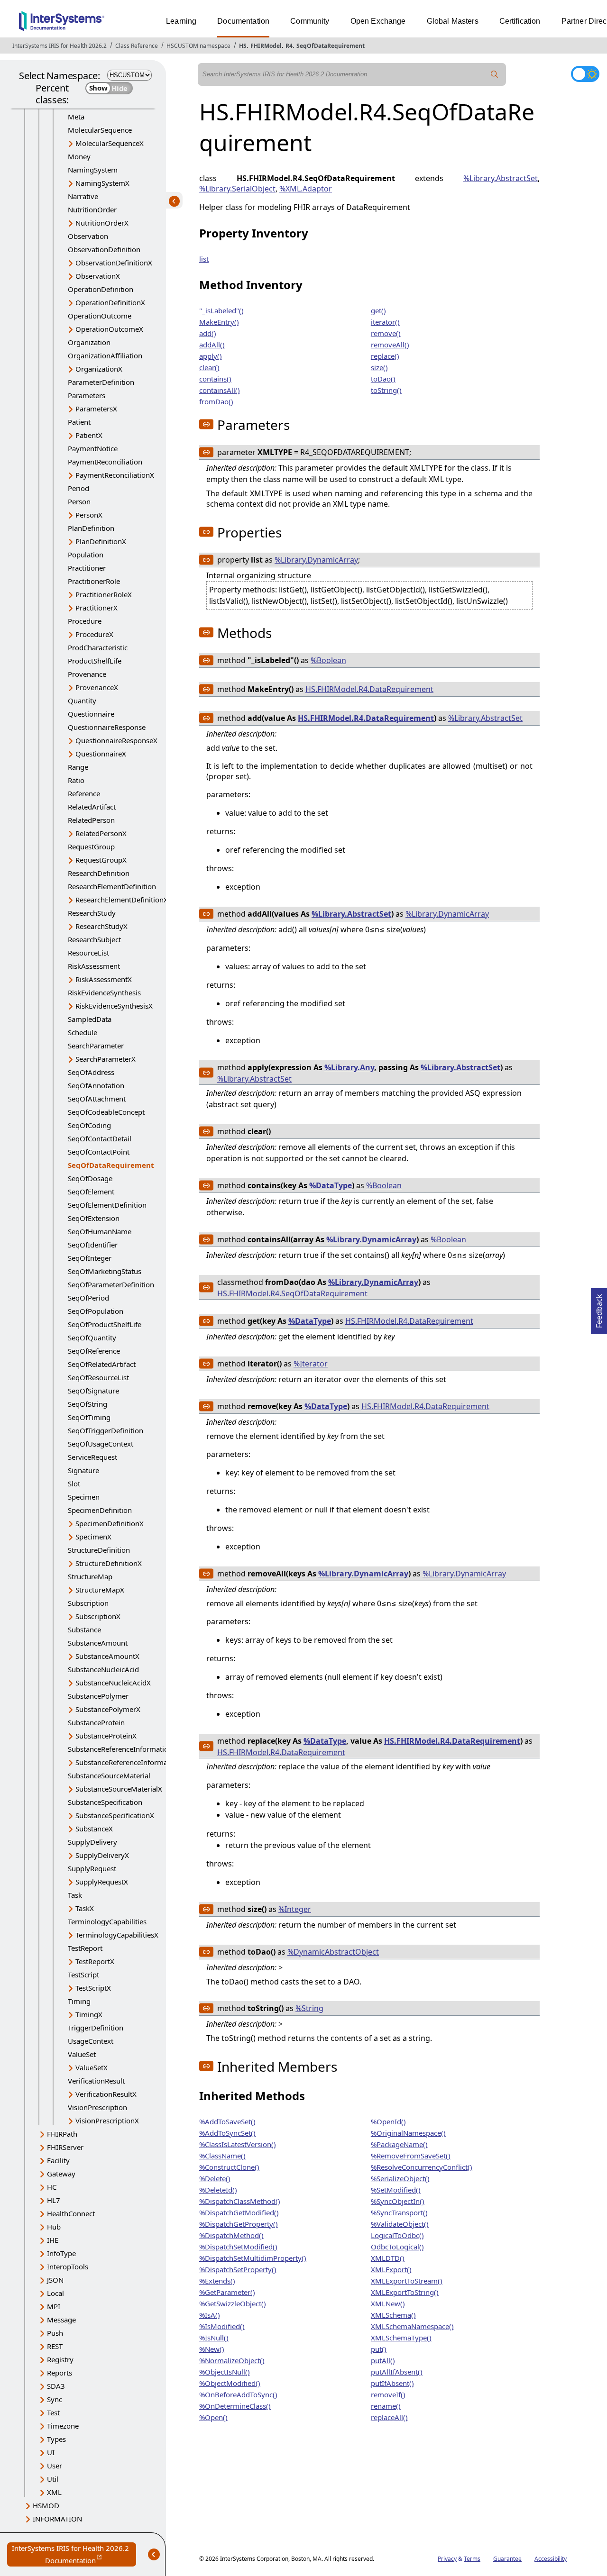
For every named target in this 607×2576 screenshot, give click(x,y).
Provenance (87, 674)
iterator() (385, 322)
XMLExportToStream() (407, 2281)
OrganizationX (99, 369)
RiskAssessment (94, 966)
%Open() (213, 2417)
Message (61, 2320)
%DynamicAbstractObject (333, 1952)
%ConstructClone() (229, 2167)
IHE (53, 2240)
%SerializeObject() (400, 2178)
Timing (79, 2001)
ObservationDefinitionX (114, 263)
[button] (206, 424)
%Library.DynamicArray (316, 560)
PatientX (89, 435)
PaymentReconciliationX (115, 475)
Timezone (63, 2426)
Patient (79, 422)
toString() (386, 390)
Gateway (61, 2174)
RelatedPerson (91, 820)
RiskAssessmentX (104, 979)
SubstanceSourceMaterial (109, 1775)
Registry (60, 2359)
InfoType (61, 2253)
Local (55, 2293)
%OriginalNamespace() (408, 2133)
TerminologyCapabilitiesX (117, 1935)
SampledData (90, 1019)
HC (52, 2187)
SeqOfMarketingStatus (105, 1271)
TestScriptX (93, 1988)
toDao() (383, 379)
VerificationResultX (106, 2094)
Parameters (87, 395)
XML (54, 2492)
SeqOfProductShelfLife (105, 1324)
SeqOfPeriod (88, 1298)
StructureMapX (100, 1590)
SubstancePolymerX (108, 1709)
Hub (54, 2227)
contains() (215, 379)
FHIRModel (266, 46)
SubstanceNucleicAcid (103, 1669)
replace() (385, 356)
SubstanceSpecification (105, 1802)
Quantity (82, 701)
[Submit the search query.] (495, 74)
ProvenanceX (97, 687)
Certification (520, 21)
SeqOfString (87, 1404)
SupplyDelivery (92, 1842)
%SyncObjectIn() (398, 2201)
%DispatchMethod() (231, 2235)
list (204, 259)
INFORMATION (57, 2519)
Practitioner (87, 568)
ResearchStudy (92, 913)
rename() (386, 2406)
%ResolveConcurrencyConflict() (422, 2167)
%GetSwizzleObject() (233, 2303)
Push (55, 2333)
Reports (60, 2373)
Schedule (83, 1032)
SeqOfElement (91, 1192)
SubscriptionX (98, 1616)
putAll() (383, 2360)
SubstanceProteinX (106, 1736)
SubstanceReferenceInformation (120, 1749)
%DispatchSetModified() (238, 2247)
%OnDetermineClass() (235, 2406)
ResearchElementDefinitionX (122, 900)
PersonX (89, 515)
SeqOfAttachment (97, 1099)
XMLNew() (388, 2303)
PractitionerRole (94, 581)
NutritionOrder (92, 209)
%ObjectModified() (230, 2383)
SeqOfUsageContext (101, 1444)
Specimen (84, 1497)
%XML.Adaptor (306, 189)
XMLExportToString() (405, 2292)
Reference (84, 793)
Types (56, 2439)
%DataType (331, 1185)
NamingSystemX (102, 183)
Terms (472, 2559)
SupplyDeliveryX (102, 1855)
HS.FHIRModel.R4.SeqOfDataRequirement (292, 1293)
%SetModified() (396, 2190)
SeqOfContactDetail (100, 1138)
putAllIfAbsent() (397, 2372)
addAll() (212, 345)
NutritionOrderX (102, 223)
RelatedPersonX (101, 833)
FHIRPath (62, 2134)
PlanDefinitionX (101, 541)
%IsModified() (222, 2326)
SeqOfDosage (90, 1178)
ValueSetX (92, 2067)
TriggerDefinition (96, 2028)
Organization (89, 342)
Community (310, 21)
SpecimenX (93, 1537)
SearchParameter (96, 1046)
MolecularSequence (100, 130)
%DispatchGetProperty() (239, 2224)
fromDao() (216, 401)
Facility (58, 2160)
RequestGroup (91, 847)
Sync (55, 2399)
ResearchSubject (94, 939)
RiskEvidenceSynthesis (104, 992)
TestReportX (95, 1961)
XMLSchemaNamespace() (412, 2326)
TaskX (85, 1908)
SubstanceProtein (96, 1722)
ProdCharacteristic (98, 647)
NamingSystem (93, 170)
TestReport (85, 1948)
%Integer (295, 1909)
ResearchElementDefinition (112, 886)
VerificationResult (96, 2081)
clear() (209, 367)
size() (379, 367)
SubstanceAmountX (107, 1656)
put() (379, 2349)
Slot (74, 1484)
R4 (289, 46)
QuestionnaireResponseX (116, 740)
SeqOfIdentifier (93, 1245)
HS (243, 46)
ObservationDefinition (104, 249)
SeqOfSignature (93, 1391)
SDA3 (56, 2386)
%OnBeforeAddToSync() (238, 2394)
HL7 (54, 2200)
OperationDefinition (101, 289)
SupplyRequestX (102, 1882)
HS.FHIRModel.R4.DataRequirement (369, 689)
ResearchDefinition (99, 873)
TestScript (83, 1975)
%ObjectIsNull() (225, 2372)
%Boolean (328, 660)
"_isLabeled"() (221, 310)
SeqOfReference (94, 1351)
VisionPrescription (97, 2107)
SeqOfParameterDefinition (111, 1284)
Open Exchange (378, 21)
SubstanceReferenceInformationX (130, 1762)
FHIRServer (65, 2147)
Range (78, 767)
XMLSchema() (393, 2315)
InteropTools (68, 2267)
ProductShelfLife (95, 661)
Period (78, 488)
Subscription (88, 1603)
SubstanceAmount (98, 1643)
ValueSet (82, 2054)
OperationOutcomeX (109, 329)
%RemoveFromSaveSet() (411, 2156)
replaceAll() (389, 2417)
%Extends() (217, 2281)
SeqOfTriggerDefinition (106, 1430)
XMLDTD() (388, 2258)
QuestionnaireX (101, 754)
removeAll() (390, 345)
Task (75, 1895)
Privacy (447, 2559)
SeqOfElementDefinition (107, 1205)
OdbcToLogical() (397, 2247)
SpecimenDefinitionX (110, 1523)
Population (86, 555)
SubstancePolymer (98, 1696)
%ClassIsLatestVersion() (238, 2144)
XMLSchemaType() (401, 2338)
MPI (54, 2306)
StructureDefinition (99, 1550)
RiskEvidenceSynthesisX (114, 1006)
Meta (76, 117)
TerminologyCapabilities (107, 1921)
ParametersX (96, 409)
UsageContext (91, 2041)
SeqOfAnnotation (96, 1085)
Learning (181, 21)
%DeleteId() (218, 2190)
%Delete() (215, 2178)
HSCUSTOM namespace (198, 46)
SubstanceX (94, 1829)
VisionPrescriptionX (107, 2121)
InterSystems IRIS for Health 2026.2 (60, 46)
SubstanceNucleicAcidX (113, 1683)
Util (53, 2479)
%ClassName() (222, 2156)
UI (51, 2452)
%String (309, 2008)
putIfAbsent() (392, 2383)
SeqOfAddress (91, 1072)
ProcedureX (94, 634)
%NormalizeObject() (232, 2360)
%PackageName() (399, 2144)
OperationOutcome (100, 316)
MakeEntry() (219, 322)
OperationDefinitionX (110, 302)
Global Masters (453, 21)
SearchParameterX (106, 1059)
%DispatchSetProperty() (238, 2269)
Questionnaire (91, 714)
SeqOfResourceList (98, 1377)
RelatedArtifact (92, 807)
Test (53, 2412)
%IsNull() (214, 2338)
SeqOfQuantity (92, 1338)
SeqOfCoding (89, 1125)
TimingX (89, 2014)
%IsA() (210, 2315)
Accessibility (551, 2559)
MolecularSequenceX (110, 143)
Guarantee (507, 2559)
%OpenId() (388, 2121)
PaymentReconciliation (105, 462)
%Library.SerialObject (237, 189)
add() (208, 333)
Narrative (83, 196)
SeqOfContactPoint (99, 1152)
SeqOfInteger (90, 1258)
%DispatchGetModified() (239, 2212)
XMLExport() (391, 2269)
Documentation (243, 21)
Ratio (76, 780)
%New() (212, 2349)
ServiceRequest (92, 1457)
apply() (211, 356)
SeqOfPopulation (96, 1311)
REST (55, 2346)
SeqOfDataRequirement (331, 46)
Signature (83, 1470)
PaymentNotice (93, 448)
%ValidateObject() (400, 2224)
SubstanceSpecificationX (115, 1815)
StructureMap (90, 1576)
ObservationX (98, 276)
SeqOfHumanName (100, 1231)
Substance (84, 1629)
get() (378, 310)
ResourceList (88, 953)
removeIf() (388, 2394)
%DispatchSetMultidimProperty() (253, 2258)
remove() (386, 333)
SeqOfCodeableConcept (106, 1112)
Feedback (599, 1308)
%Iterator (311, 1364)
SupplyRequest (92, 1868)
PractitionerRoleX (104, 594)
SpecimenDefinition (100, 1510)
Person (79, 501)
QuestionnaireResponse (107, 727)
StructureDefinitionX (109, 1563)
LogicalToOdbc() (397, 2235)
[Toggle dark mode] (585, 74)
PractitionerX (97, 608)
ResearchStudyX (101, 926)
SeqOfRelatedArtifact (102, 1364)
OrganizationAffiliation (105, 355)
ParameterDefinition (101, 382)
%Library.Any (349, 1067)
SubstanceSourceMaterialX (119, 1789)
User (55, 2466)
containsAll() (220, 390)
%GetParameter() (227, 2292)
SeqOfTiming (89, 1417)
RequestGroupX (101, 860)
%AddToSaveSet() (227, 2121)
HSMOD (46, 2505)
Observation (88, 236)
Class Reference (137, 46)
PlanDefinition (91, 528)
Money (79, 156)
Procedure (85, 621)
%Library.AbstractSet (501, 178)
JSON (55, 2280)
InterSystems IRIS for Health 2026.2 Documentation (74, 2555)
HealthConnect (71, 2213)
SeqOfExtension (94, 1218)
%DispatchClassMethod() (240, 2201)
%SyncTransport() (399, 2212)
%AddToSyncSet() (227, 2133)
